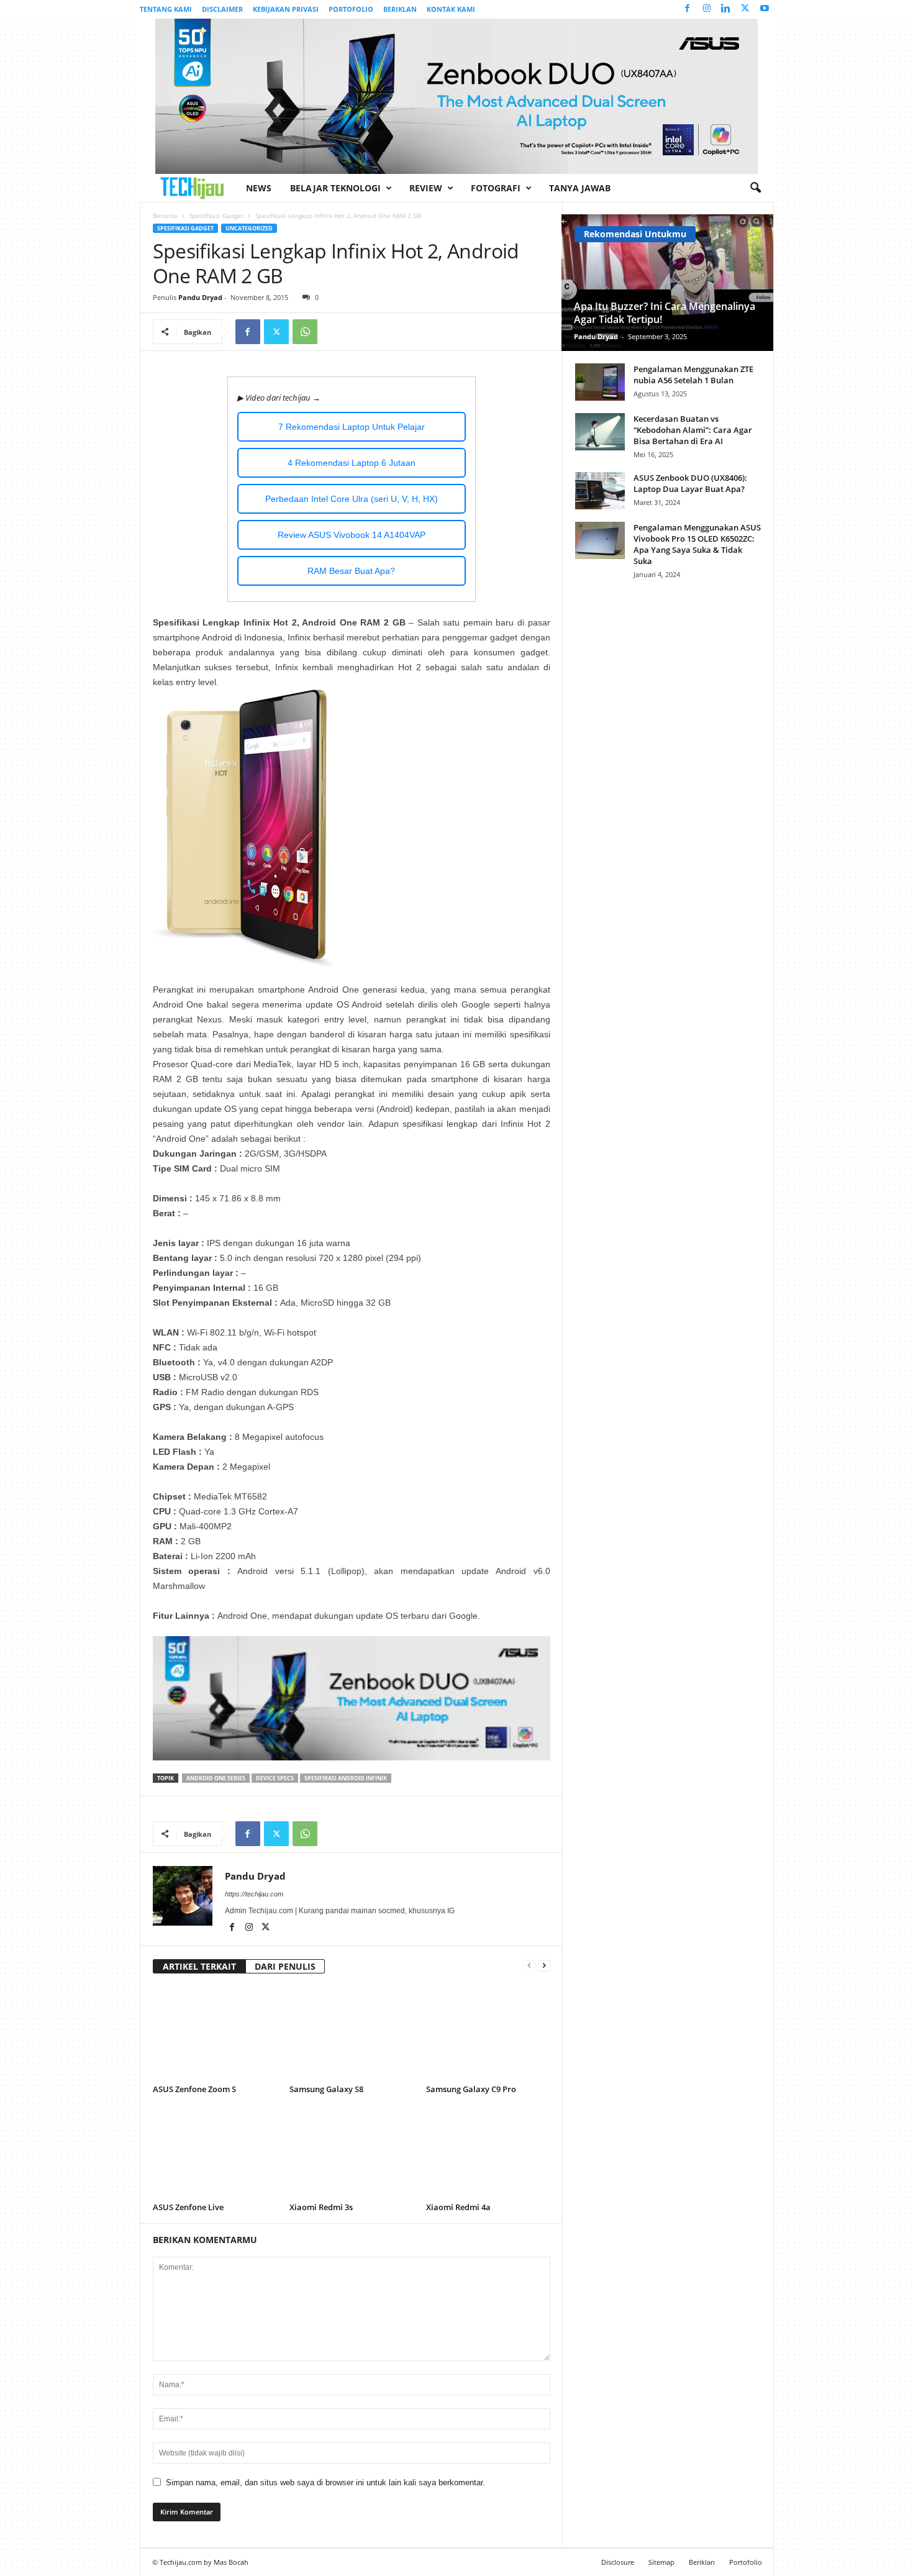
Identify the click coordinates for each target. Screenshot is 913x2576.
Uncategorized (249, 228)
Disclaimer (222, 9)
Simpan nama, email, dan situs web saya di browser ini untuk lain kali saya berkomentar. (325, 2483)
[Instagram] (707, 9)
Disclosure (618, 2562)
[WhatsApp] (305, 332)
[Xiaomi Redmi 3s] (352, 2152)
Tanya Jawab (580, 188)
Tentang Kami (166, 9)
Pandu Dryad (200, 297)
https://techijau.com (254, 1894)
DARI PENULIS (285, 1966)
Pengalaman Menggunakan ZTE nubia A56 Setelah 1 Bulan (693, 375)
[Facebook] (688, 9)
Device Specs (275, 1778)
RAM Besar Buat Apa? (351, 571)
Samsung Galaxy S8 (326, 2089)
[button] (755, 188)
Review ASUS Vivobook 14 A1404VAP (352, 535)
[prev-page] (529, 1965)
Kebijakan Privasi (286, 9)
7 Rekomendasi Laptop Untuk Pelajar (352, 427)
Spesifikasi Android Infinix (346, 1778)
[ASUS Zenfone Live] (215, 2152)
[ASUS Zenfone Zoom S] (215, 2034)
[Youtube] (765, 9)
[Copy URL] (334, 332)
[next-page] (544, 1965)
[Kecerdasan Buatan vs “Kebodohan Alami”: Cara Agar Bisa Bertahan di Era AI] (600, 432)
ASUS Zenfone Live (188, 2207)
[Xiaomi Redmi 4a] (488, 2152)
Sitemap (661, 2562)
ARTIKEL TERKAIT (199, 1966)
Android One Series (216, 1778)
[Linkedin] (726, 9)
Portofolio (351, 9)
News (259, 188)
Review (426, 188)
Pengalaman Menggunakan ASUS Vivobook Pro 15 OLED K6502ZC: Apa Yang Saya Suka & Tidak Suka (697, 544)
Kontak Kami (451, 9)
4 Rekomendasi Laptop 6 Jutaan (352, 463)
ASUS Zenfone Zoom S (194, 2089)
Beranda (165, 216)
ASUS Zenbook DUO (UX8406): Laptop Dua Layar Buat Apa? (690, 483)
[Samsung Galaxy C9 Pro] (488, 2034)
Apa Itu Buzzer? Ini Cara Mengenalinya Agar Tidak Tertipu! (665, 313)
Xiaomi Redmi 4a (458, 2207)
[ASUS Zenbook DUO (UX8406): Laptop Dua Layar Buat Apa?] (600, 491)
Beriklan (400, 9)
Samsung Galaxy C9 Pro (471, 2089)
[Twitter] (745, 9)
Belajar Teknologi (335, 188)
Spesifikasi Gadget (216, 216)
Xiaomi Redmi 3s (321, 2207)
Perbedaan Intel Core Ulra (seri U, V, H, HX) (352, 499)
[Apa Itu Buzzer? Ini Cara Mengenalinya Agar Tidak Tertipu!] (667, 283)
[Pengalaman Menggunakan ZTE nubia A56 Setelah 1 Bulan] (600, 382)
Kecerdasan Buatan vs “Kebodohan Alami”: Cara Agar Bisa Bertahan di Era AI (693, 430)
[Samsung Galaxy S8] (352, 2034)
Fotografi (496, 188)
